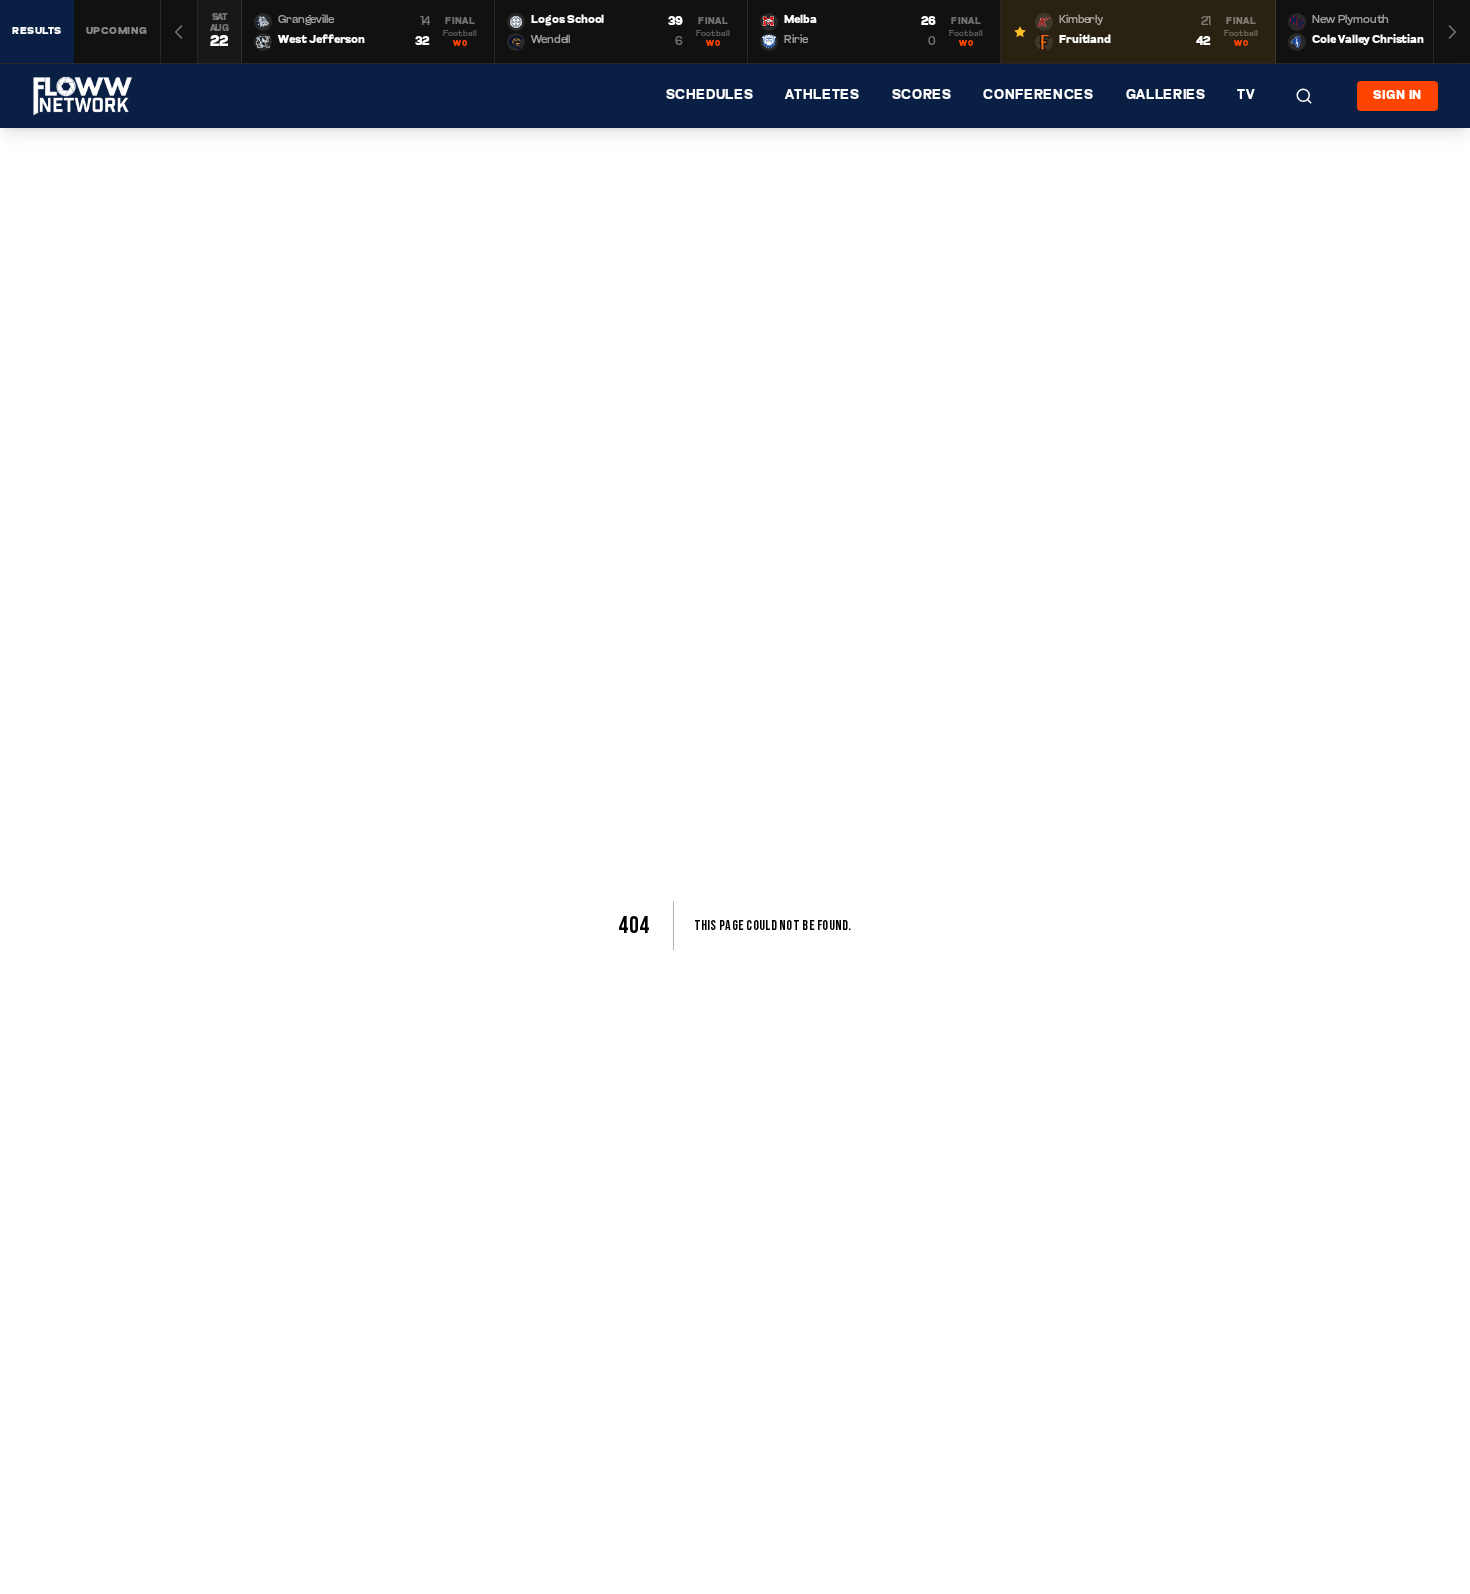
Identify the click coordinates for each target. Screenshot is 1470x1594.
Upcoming (117, 31)
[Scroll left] (179, 31)
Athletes (822, 95)
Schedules (710, 95)
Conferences (1038, 95)
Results (37, 31)
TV (1245, 95)
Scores (922, 95)
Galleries (1166, 95)
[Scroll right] (1451, 31)
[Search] (1304, 96)
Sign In (1397, 96)
